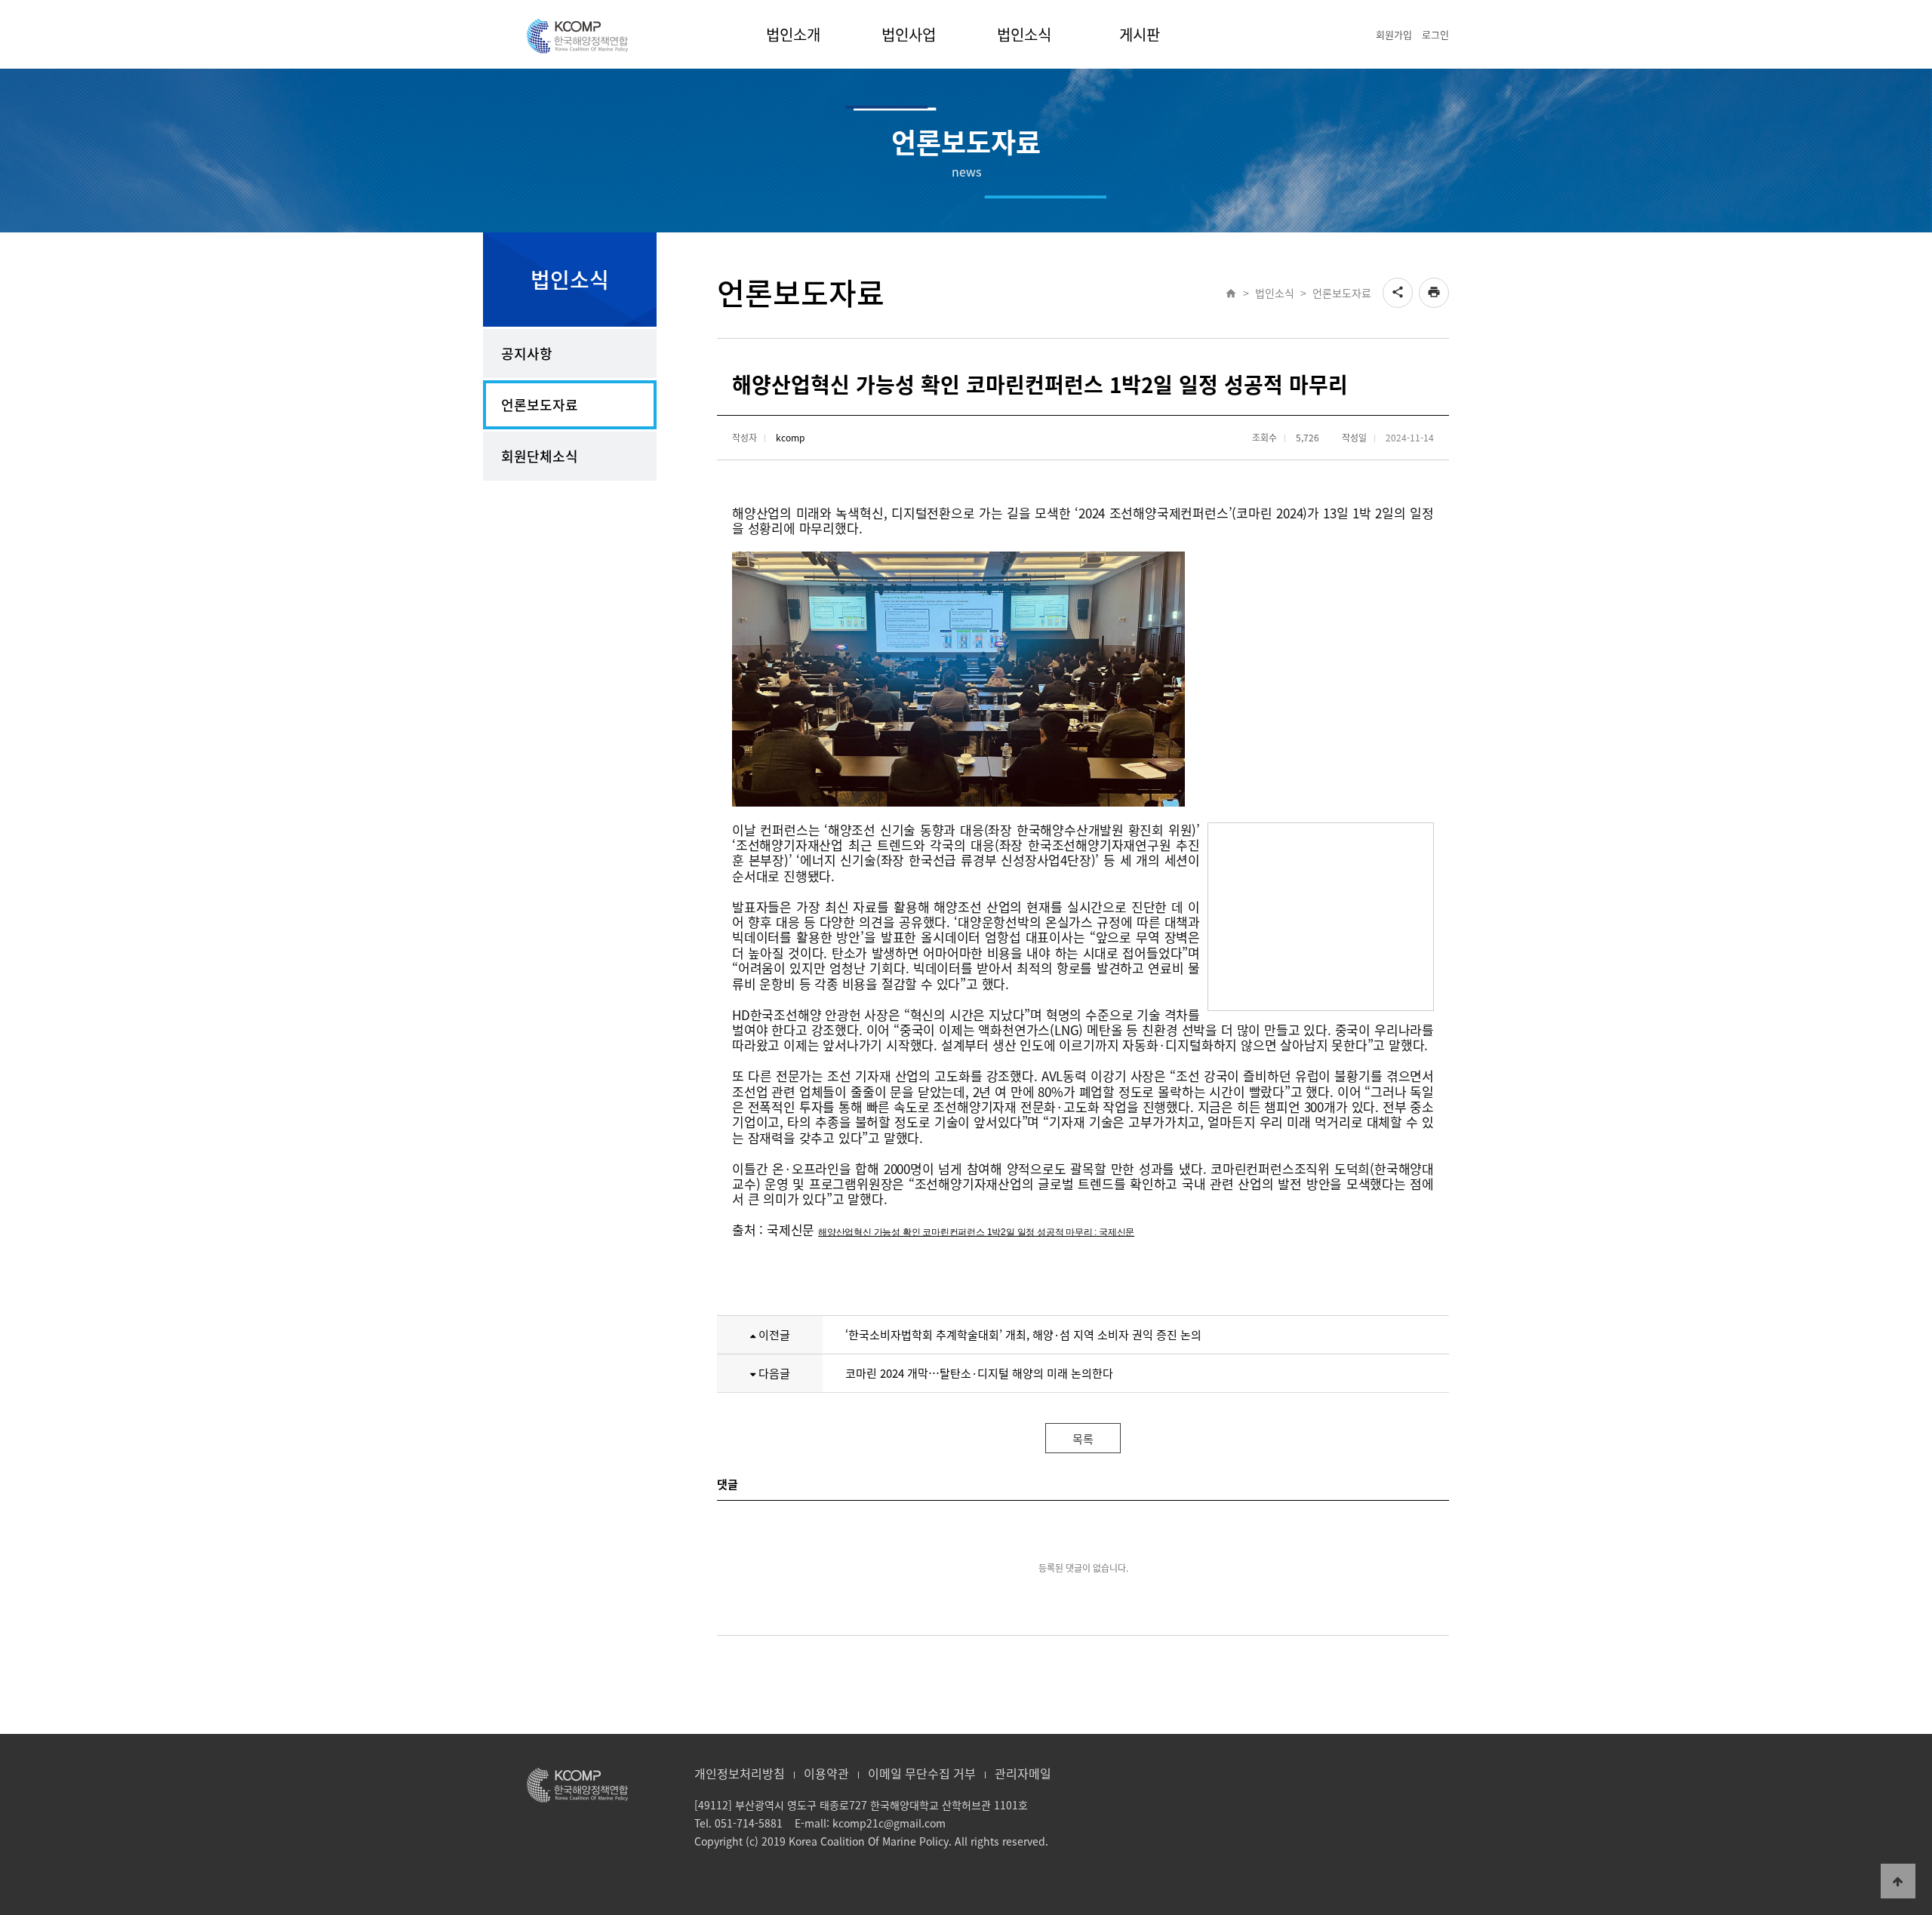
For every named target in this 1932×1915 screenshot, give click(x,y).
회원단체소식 (540, 456)
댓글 (728, 1484)
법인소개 (793, 34)
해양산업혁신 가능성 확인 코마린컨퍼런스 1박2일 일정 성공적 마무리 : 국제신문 (976, 1232)
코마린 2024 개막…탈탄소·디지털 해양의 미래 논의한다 (979, 1373)
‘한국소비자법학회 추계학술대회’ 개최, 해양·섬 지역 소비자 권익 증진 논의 (1023, 1335)
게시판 (1140, 34)
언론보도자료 (540, 405)
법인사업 (909, 34)
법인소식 (1024, 34)
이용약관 (826, 1773)
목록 (1083, 1439)
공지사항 (527, 353)
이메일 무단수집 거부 (922, 1773)
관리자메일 (1023, 1773)
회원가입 (1394, 34)
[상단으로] (1898, 1881)
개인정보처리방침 (740, 1773)
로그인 (1435, 34)
